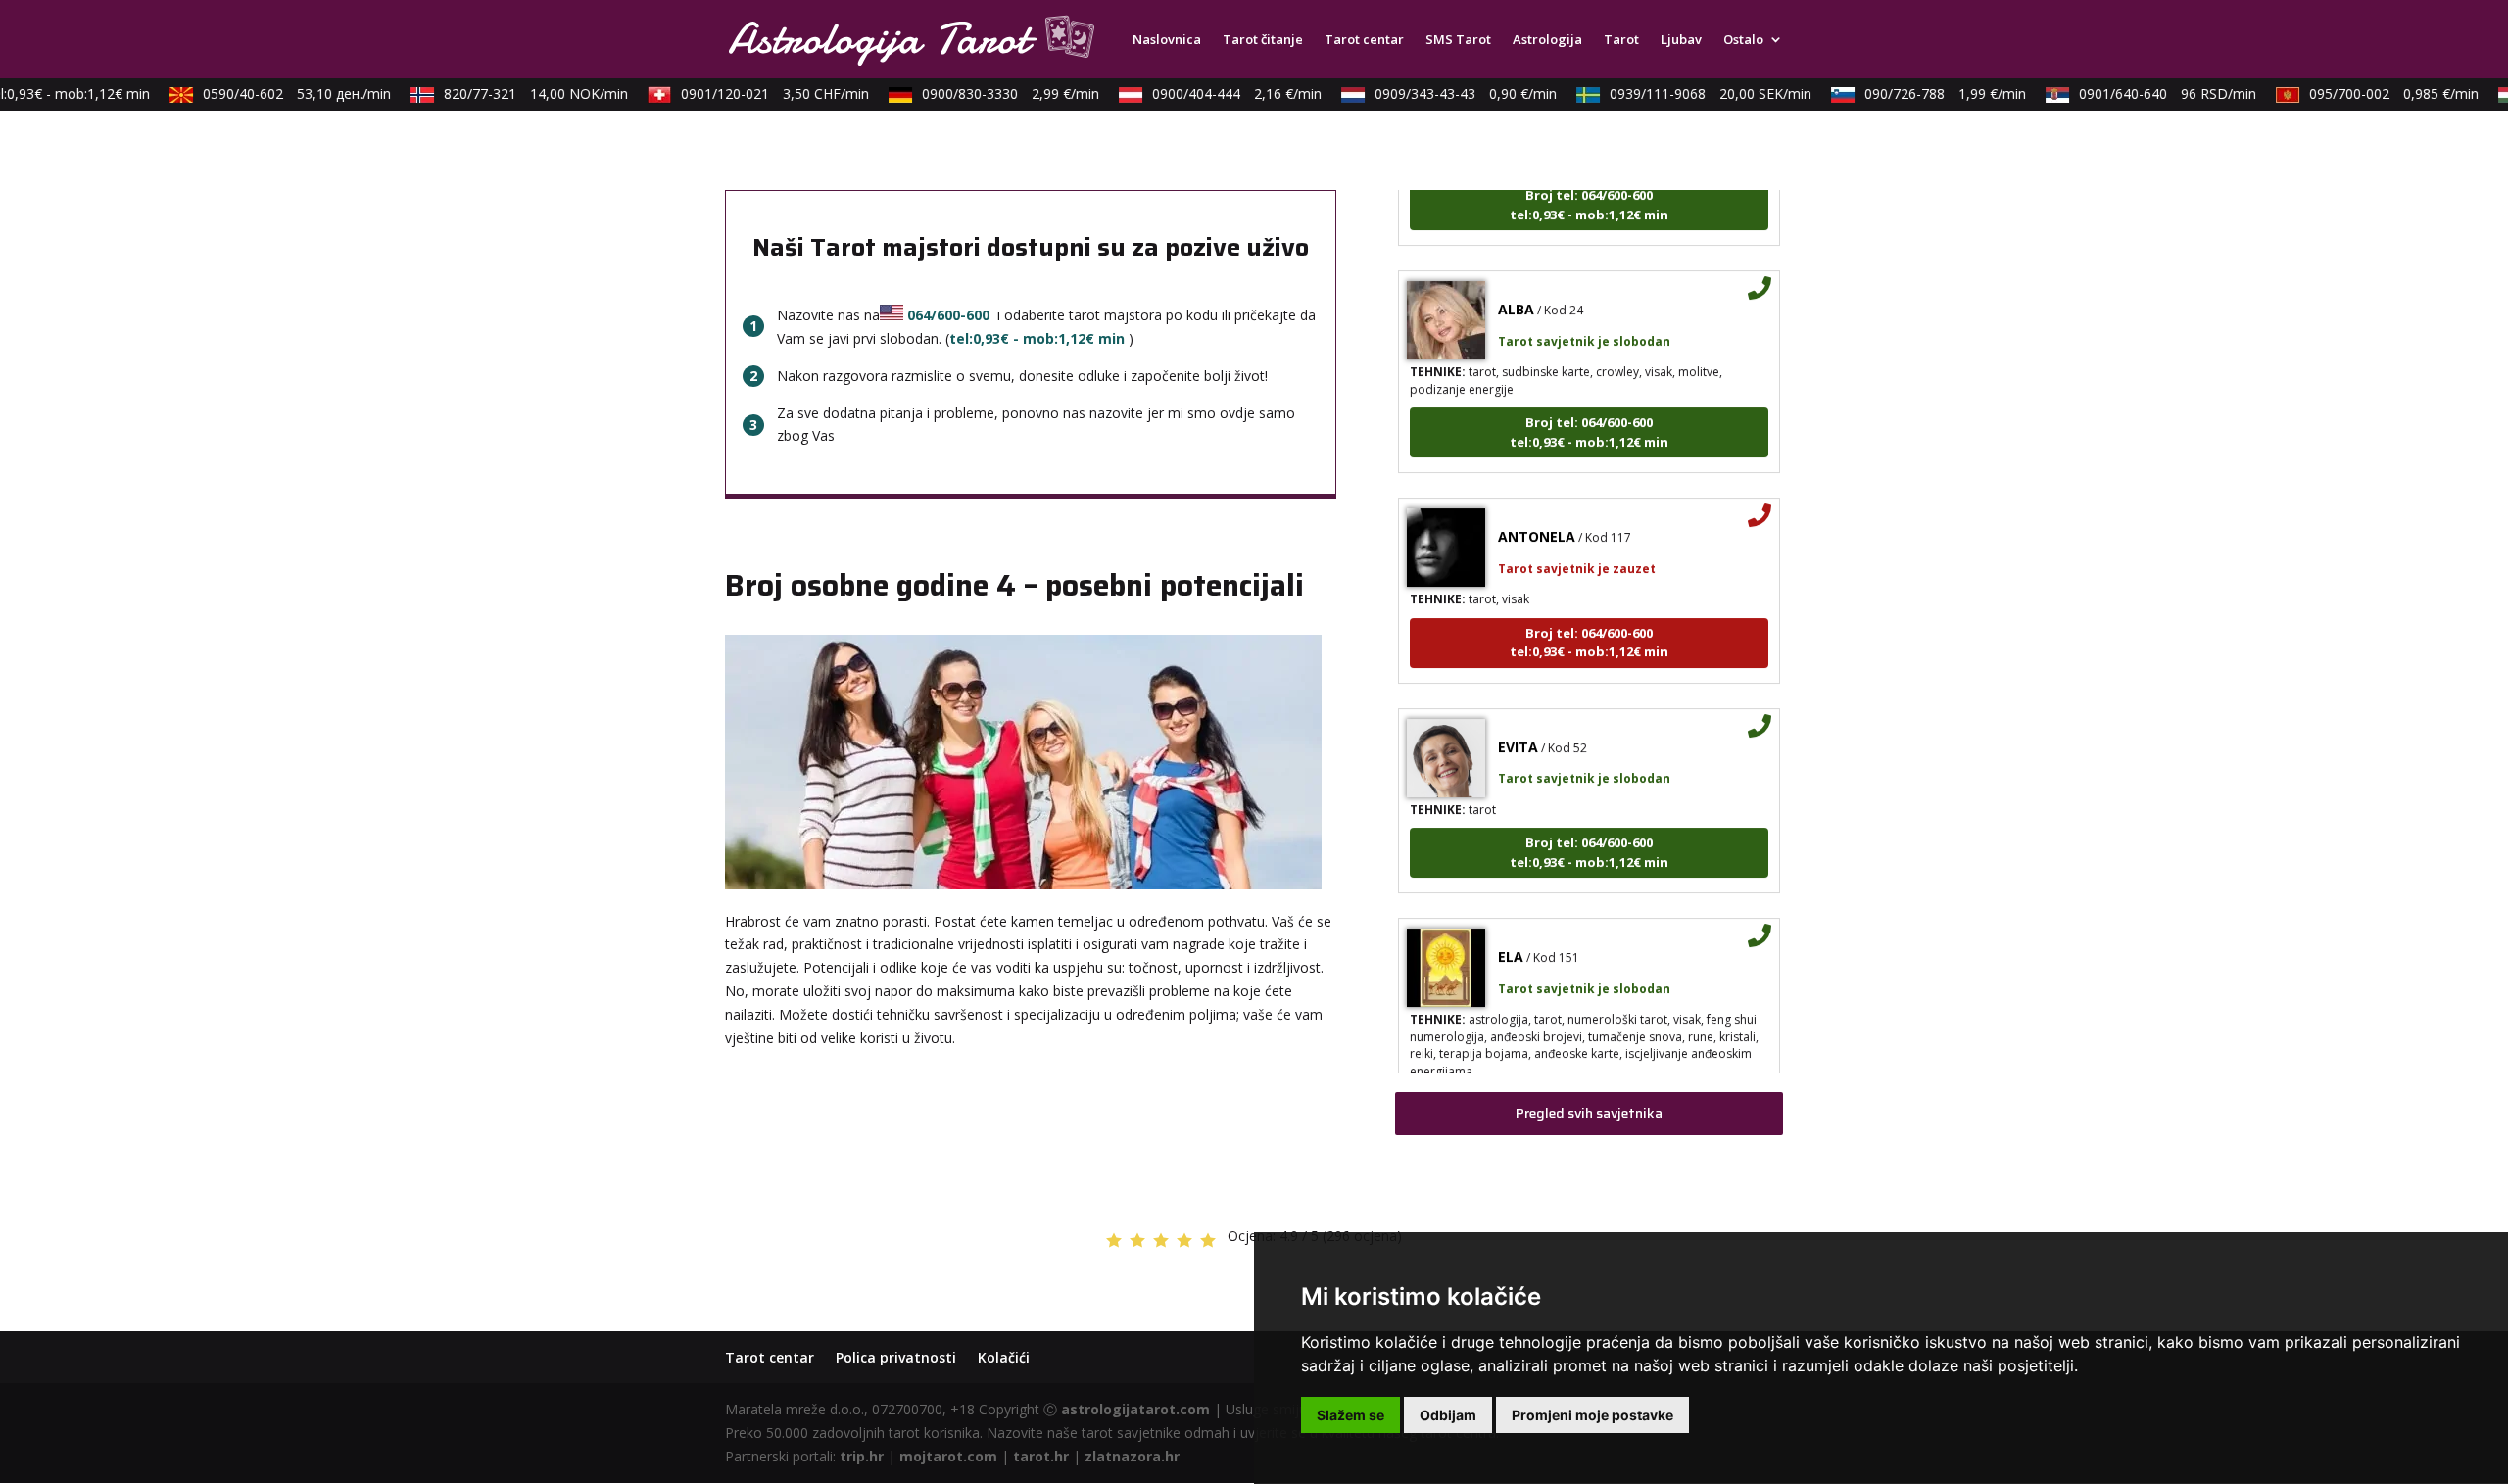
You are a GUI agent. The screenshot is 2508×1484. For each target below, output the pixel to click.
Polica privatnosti (896, 1357)
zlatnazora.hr (1132, 1456)
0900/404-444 (1219, 94)
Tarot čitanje (1263, 40)
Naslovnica (1167, 40)
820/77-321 (518, 94)
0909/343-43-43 (1448, 94)
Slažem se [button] (1350, 1415)
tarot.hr (1041, 1456)
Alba (1516, 287)
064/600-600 (948, 315)
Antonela (1537, 515)
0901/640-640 (2150, 94)
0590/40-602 (279, 94)
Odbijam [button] (1448, 1415)
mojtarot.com (948, 1456)
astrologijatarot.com (1135, 1409)
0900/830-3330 (993, 94)
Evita (1518, 725)
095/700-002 (2376, 94)
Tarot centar (1364, 40)
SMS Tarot (1458, 40)
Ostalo (1743, 40)
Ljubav (1681, 40)
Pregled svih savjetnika (1589, 1113)
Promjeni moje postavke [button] (1592, 1415)
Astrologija (1547, 40)
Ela (1511, 935)
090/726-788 (1928, 94)
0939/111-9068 (1693, 94)
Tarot (1621, 40)
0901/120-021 (757, 94)
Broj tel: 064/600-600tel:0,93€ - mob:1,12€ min (1589, 410)
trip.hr (862, 1456)
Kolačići (1004, 1357)
